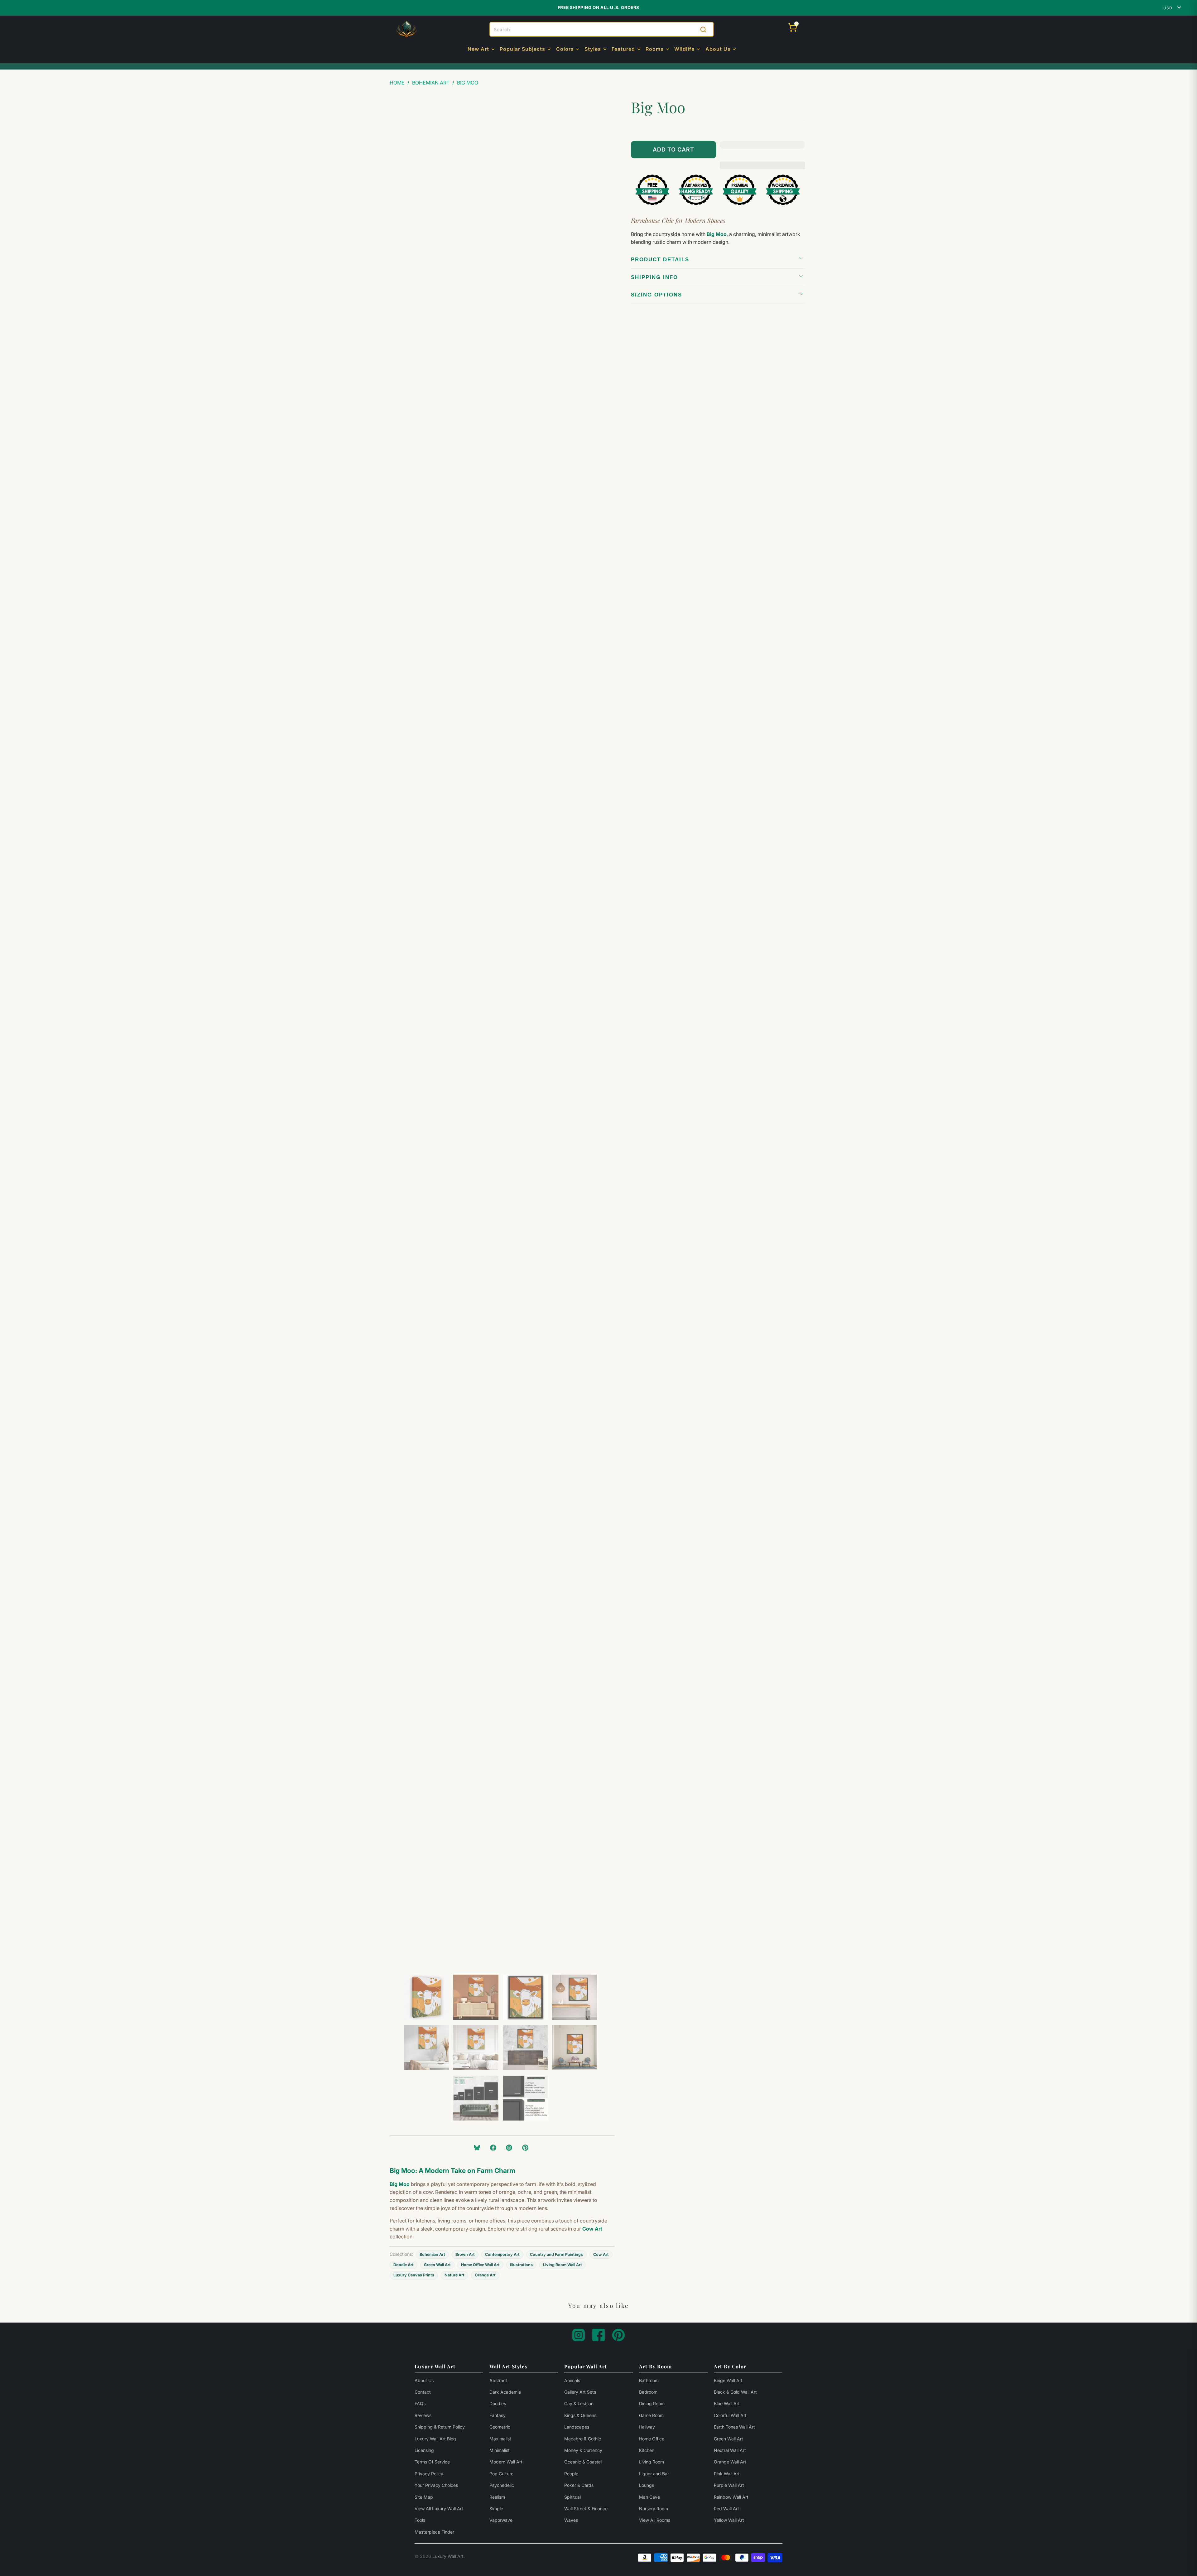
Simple (496, 2509)
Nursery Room (654, 2509)
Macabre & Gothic (583, 2439)
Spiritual (572, 2497)
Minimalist (500, 2450)
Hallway (647, 2427)
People (571, 2474)
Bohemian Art (432, 2254)
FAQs (420, 2403)
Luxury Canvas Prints (414, 2275)
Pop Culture (501, 2474)
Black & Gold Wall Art (735, 2392)
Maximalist (500, 2439)
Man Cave (649, 2497)
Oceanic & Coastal (583, 2462)
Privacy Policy (429, 2474)
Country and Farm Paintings (556, 2254)
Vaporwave (501, 2520)
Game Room (651, 2415)
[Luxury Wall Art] (406, 30)
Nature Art (454, 2275)
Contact (423, 2392)
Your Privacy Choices (436, 2485)
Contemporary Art (502, 2254)
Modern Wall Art (506, 2462)
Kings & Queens (580, 2415)
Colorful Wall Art (730, 2415)
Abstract (498, 2380)
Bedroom (648, 2392)
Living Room (651, 2462)
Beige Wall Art (728, 2380)
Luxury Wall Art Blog (435, 2439)
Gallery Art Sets (580, 2392)
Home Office (652, 2439)
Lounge (647, 2485)
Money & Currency (583, 2450)
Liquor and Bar (654, 2474)
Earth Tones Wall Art (734, 2427)
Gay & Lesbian (579, 2403)
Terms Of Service (432, 2462)
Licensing (424, 2450)
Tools (420, 2520)
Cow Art (601, 2254)
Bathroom (649, 2380)
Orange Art (485, 2275)
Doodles (498, 2403)
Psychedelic (502, 2485)
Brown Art (465, 2254)
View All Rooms (655, 2520)
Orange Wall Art (730, 2462)
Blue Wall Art (727, 2403)
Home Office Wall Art (480, 2265)
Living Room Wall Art (562, 2265)
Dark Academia (505, 2392)
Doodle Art (404, 2265)
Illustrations (521, 2265)
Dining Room (652, 2403)
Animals (572, 2380)
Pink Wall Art (727, 2474)
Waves (571, 2520)
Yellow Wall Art (729, 2520)
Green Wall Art (437, 2265)
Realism (497, 2497)
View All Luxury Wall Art (439, 2509)
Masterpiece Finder (434, 2532)
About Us (424, 2380)
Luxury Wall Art (448, 2556)
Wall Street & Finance (586, 2509)
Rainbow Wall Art (731, 2497)
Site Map (424, 2497)
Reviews (423, 2415)
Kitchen (647, 2450)
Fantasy (498, 2415)
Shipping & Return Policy (440, 2427)
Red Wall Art (726, 2509)
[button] (482, 50)
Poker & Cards (579, 2485)
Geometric (500, 2427)
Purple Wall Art (729, 2485)
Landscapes (577, 2427)
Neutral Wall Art (730, 2450)
